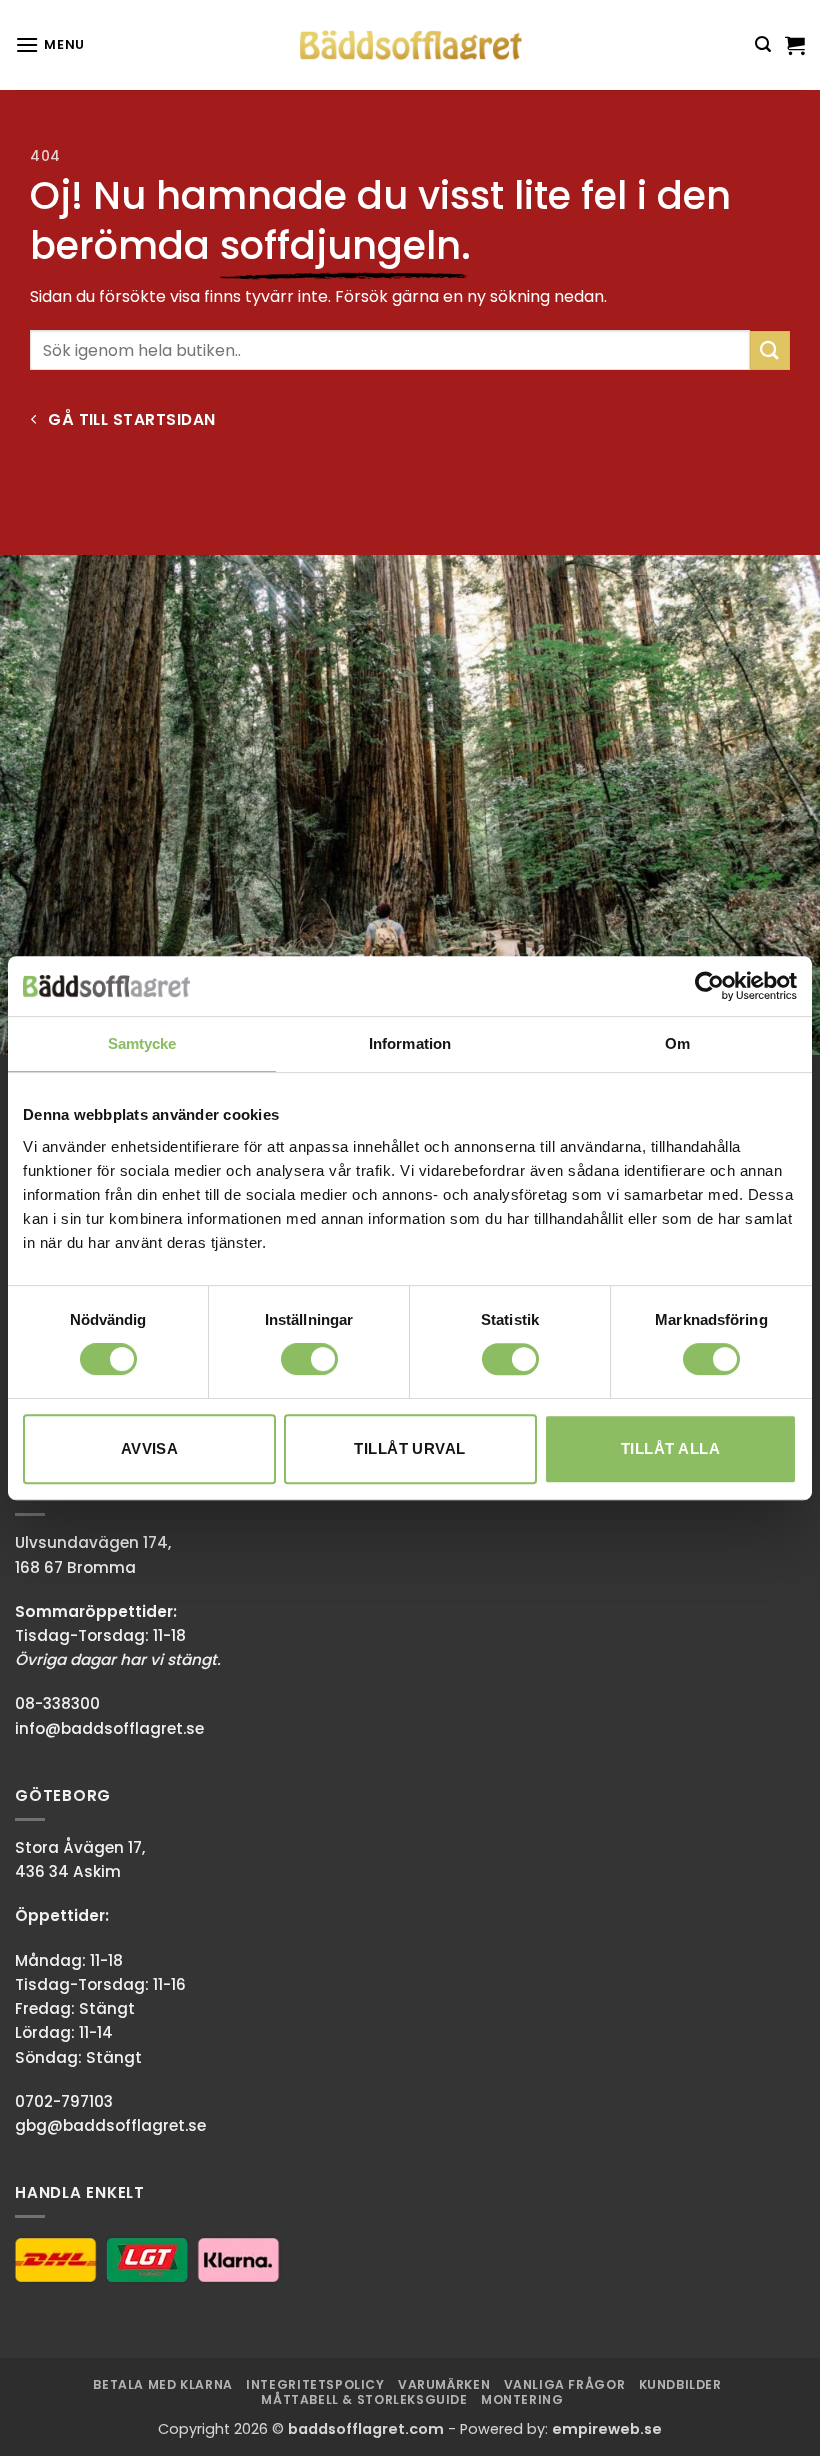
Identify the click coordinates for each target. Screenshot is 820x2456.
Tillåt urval (409, 1448)
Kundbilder (680, 2384)
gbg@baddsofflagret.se (110, 2125)
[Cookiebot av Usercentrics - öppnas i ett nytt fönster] (709, 986)
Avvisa (150, 1448)
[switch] (309, 1359)
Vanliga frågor (565, 2384)
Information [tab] (410, 1043)
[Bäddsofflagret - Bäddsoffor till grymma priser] (410, 45)
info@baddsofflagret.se (109, 1728)
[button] (50, 44)
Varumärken (444, 2384)
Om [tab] (677, 1043)
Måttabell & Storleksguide (364, 2399)
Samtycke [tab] (142, 1043)
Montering (522, 2399)
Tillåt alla (670, 1448)
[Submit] (770, 350)
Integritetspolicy (315, 2384)
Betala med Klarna (162, 2384)
